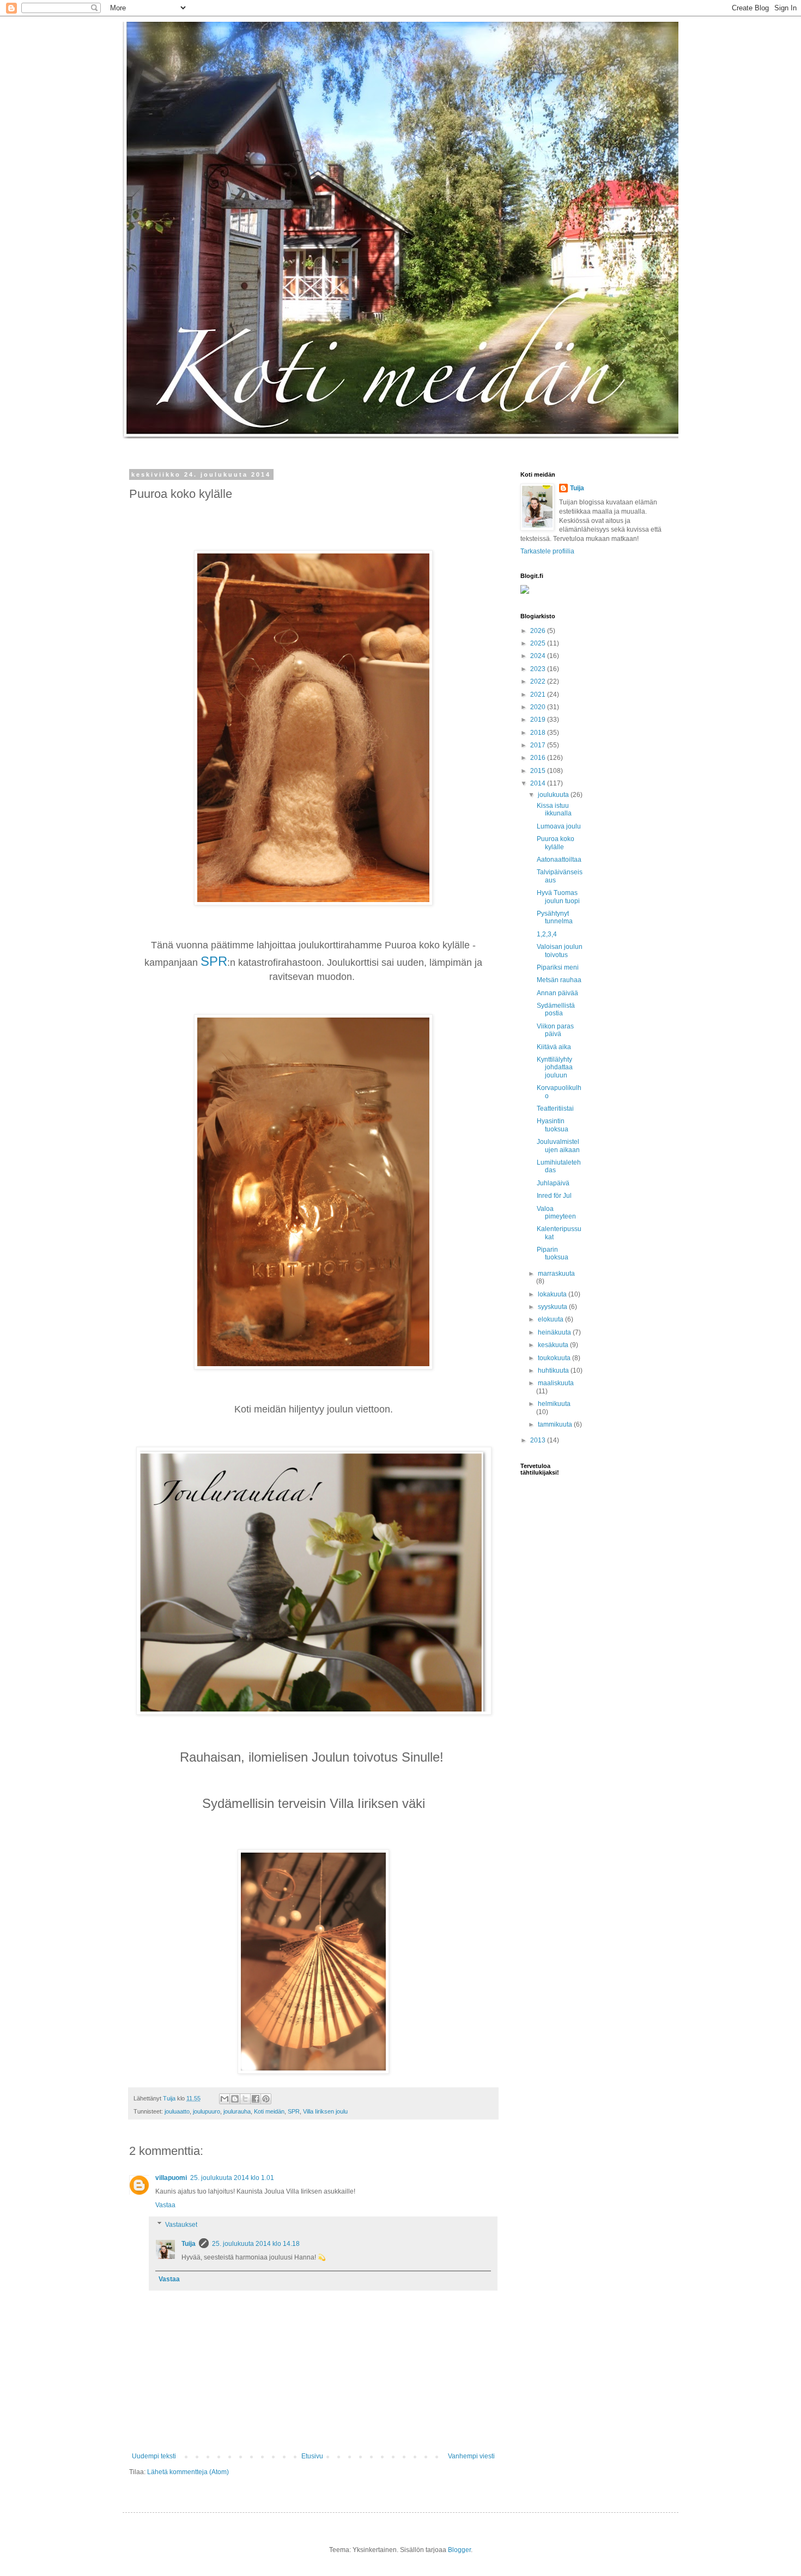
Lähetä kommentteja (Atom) (188, 2472)
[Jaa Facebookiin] (256, 2099)
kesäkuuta (554, 1345)
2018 (539, 733)
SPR (214, 961)
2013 (539, 1440)
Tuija (189, 2244)
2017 (539, 745)
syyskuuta (553, 1307)
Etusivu (312, 2456)
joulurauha (237, 2111)
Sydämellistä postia (556, 1009)
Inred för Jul (554, 1196)
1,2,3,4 (547, 934)
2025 (539, 643)
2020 (539, 707)
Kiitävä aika (554, 1047)
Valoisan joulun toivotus (560, 951)
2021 (539, 695)
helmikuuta (554, 1404)
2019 (539, 720)
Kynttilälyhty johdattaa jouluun (555, 1067)
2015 (539, 771)
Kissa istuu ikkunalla (554, 809)
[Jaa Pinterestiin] (266, 2099)
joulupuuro (207, 2111)
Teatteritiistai (555, 1109)
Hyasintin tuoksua (553, 1125)
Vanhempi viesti (471, 2456)
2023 (539, 669)
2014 (539, 783)
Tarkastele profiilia (547, 551)
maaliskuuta (556, 1383)
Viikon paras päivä (555, 1030)
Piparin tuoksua (553, 1253)
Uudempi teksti (154, 2456)
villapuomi (171, 2178)
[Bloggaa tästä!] (235, 2099)
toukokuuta (555, 1358)
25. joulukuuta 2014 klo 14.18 (256, 2244)
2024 (539, 656)
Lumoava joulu (559, 826)
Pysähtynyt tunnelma (555, 917)
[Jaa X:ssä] (245, 2099)
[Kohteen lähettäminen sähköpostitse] (224, 2099)
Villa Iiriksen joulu (325, 2111)
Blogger (459, 2550)
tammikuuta (556, 1424)
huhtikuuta (554, 1371)
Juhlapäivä (553, 1183)
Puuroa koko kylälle (556, 843)
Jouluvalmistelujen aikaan (558, 1146)
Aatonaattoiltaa (559, 860)
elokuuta (551, 1319)
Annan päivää (557, 993)
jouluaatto (177, 2111)
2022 (539, 681)
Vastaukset (181, 2225)
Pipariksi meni (558, 967)
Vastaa (165, 2205)
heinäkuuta (555, 1332)
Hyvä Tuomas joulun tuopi (558, 897)
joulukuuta (554, 795)
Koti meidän (269, 2111)
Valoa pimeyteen (556, 1213)
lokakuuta (553, 1294)
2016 (539, 758)
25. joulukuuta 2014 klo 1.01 (232, 2178)
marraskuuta (556, 1274)
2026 (539, 631)
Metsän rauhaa (559, 980)
